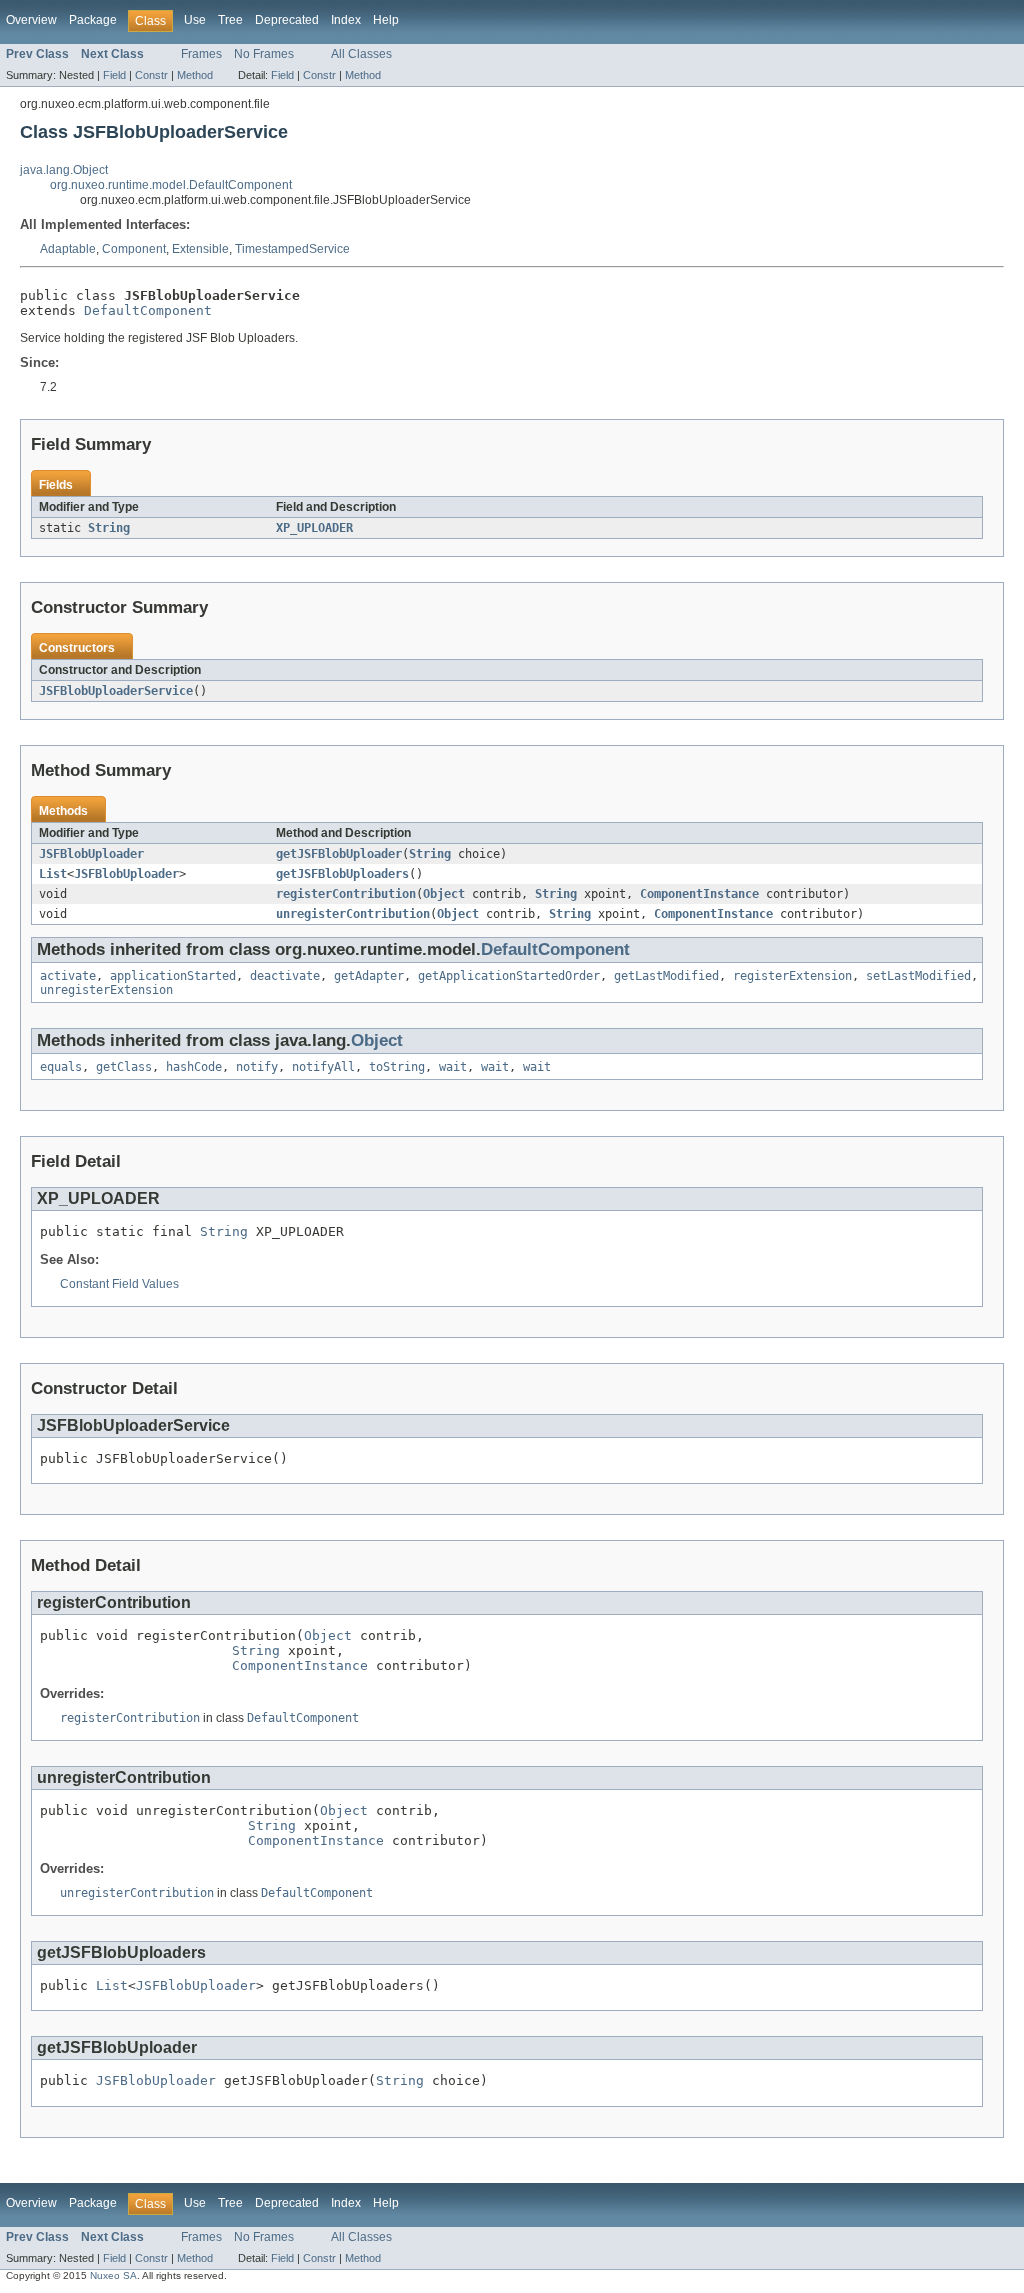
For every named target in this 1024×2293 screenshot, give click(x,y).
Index (346, 20)
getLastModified (666, 976)
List (53, 874)
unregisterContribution (353, 914)
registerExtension (792, 976)
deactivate (285, 976)
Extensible (200, 249)
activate (68, 976)
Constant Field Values (119, 1284)
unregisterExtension (106, 990)
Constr (151, 75)
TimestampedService (292, 249)
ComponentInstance (699, 894)
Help (386, 20)
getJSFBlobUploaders (342, 874)
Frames (201, 54)
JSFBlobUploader (91, 854)
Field (114, 75)
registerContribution (346, 894)
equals (61, 1067)
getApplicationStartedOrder (509, 976)
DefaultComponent (148, 310)
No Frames (264, 54)
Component (134, 249)
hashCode (194, 1067)
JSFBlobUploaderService (116, 691)
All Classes (361, 54)
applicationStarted (173, 976)
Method (195, 75)
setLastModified (918, 976)
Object (444, 894)
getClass (124, 1067)
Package (93, 20)
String (109, 528)
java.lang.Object (64, 170)
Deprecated (287, 20)
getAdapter (369, 976)
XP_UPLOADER (314, 528)
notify (257, 1067)
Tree (230, 20)
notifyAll (323, 1067)
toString (397, 1067)
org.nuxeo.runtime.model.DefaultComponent (171, 185)
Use (195, 20)
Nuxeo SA (113, 2275)
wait (453, 1067)
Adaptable (68, 249)
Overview (31, 20)
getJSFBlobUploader (339, 854)
